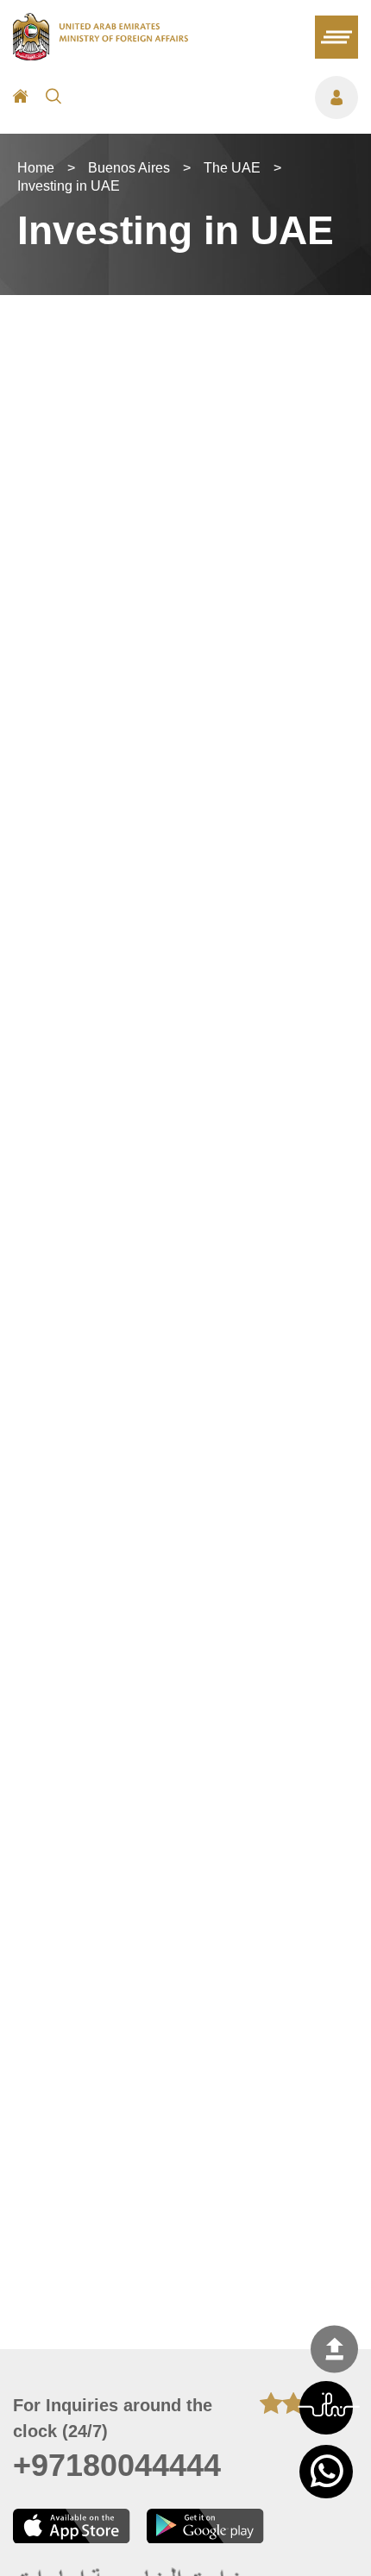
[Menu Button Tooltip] (218, 97)
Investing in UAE (69, 186)
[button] (326, 2408)
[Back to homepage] (101, 55)
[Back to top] (334, 2350)
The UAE (232, 168)
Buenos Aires (129, 168)
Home (36, 168)
